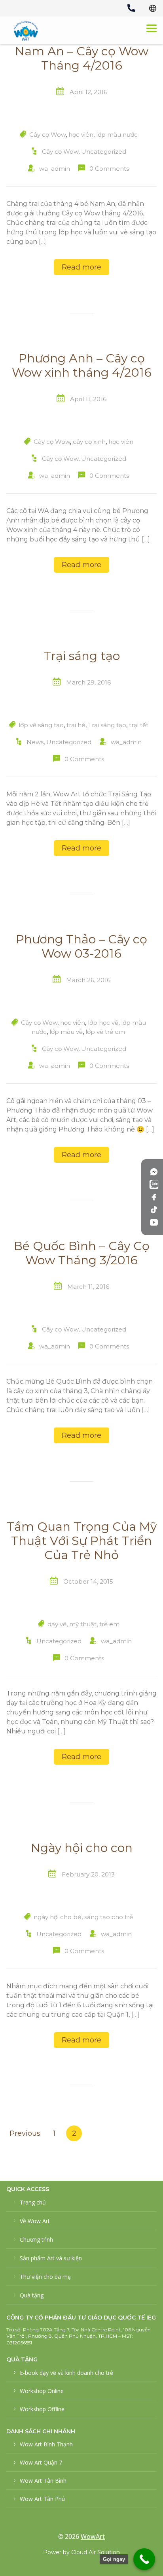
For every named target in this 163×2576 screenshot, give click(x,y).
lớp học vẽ (103, 1023)
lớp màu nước (117, 135)
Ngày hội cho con (82, 1848)
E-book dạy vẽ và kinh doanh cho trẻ (66, 2373)
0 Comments (109, 169)
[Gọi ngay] (144, 2559)
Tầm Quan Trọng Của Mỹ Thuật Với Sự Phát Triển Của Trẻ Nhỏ (82, 1541)
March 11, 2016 (88, 1287)
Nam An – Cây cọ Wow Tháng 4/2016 (82, 58)
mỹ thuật (83, 1624)
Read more (81, 267)
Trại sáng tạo (82, 656)
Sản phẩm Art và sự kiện (51, 2258)
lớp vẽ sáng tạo (41, 725)
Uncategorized (104, 152)
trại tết (139, 725)
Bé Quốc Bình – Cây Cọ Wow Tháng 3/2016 (82, 1253)
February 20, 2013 (88, 1874)
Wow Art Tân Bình (43, 2481)
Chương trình (36, 2239)
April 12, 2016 (88, 92)
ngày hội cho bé (58, 1917)
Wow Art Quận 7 (41, 2462)
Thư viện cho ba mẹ (45, 2277)
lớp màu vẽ (66, 1032)
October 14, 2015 (88, 1581)
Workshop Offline (42, 2409)
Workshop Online (42, 2391)
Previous (25, 2133)
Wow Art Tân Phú (42, 2499)
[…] (43, 242)
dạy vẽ (57, 1624)
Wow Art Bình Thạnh (46, 2444)
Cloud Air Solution (96, 2552)
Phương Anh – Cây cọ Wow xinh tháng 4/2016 (82, 366)
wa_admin (55, 169)
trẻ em (109, 1624)
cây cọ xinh (89, 442)
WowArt (93, 2536)
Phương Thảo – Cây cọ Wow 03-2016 (81, 947)
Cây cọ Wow (47, 135)
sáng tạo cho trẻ (109, 1917)
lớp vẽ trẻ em (105, 1032)
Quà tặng (32, 2295)
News (35, 742)
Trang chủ (33, 2202)
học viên (81, 135)
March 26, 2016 (88, 980)
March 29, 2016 (88, 682)
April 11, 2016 (88, 399)
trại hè (76, 725)
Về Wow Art (35, 2221)
